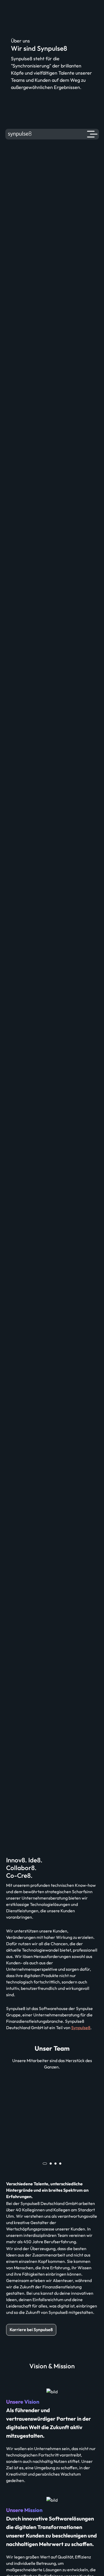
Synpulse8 (81, 2028)
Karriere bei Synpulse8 (31, 2330)
